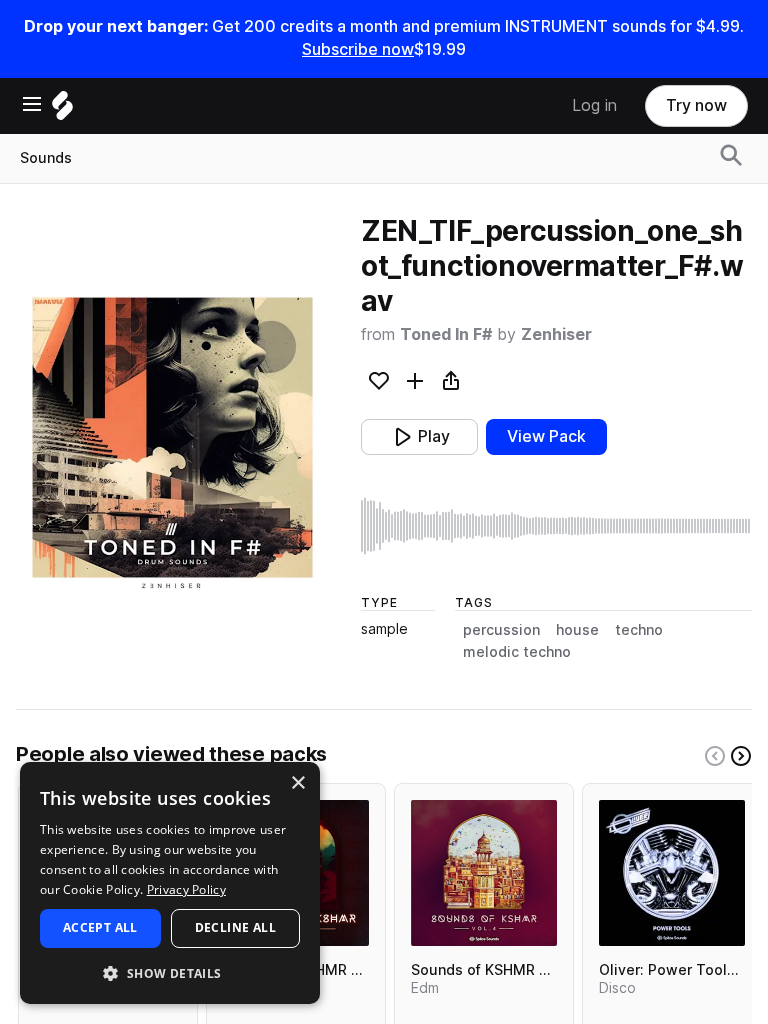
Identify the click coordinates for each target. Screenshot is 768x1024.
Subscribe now (358, 49)
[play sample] (556, 526)
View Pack (546, 436)
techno (639, 630)
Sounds (46, 158)
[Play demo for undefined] (173, 437)
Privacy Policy (186, 889)
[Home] (62, 110)
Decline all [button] (235, 927)
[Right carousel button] (741, 756)
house (577, 630)
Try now (696, 105)
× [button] (297, 783)
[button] (170, 972)
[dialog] (170, 883)
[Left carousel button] (715, 756)
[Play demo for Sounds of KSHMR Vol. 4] (484, 873)
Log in (594, 105)
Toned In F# (446, 334)
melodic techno (517, 652)
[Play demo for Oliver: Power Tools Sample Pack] (672, 873)
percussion (501, 630)
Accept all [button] (100, 927)
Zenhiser (556, 334)
